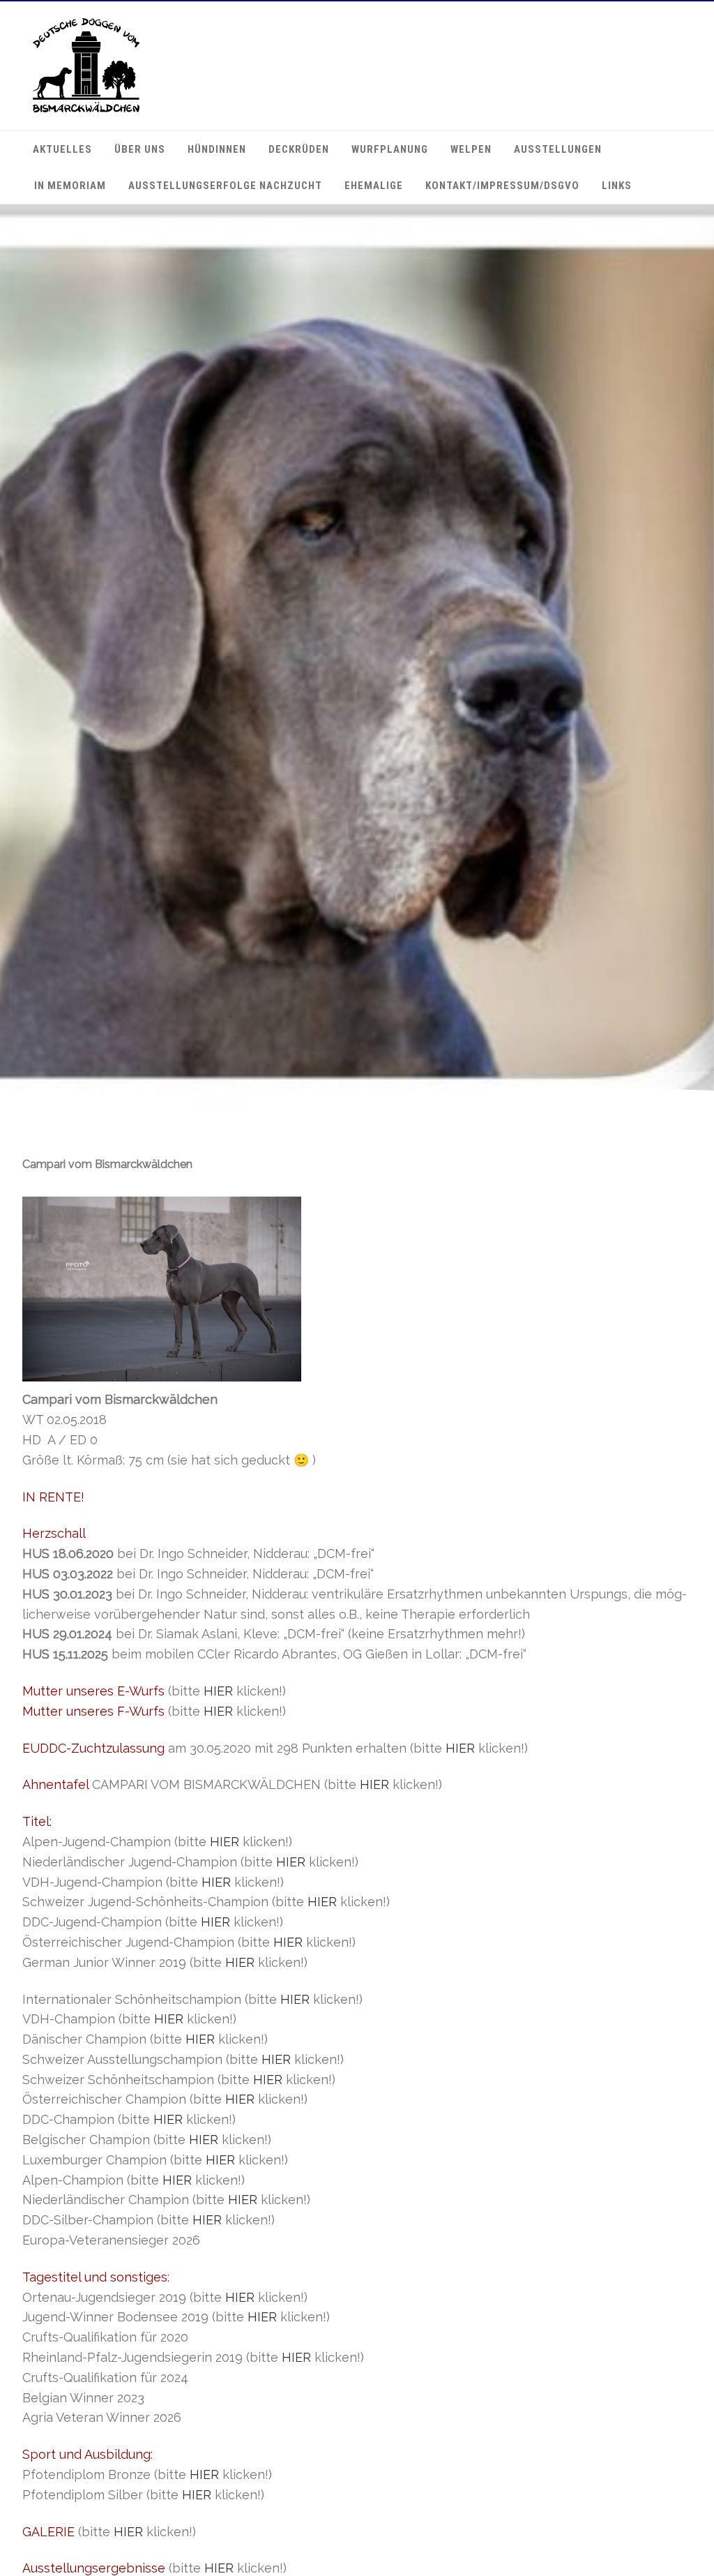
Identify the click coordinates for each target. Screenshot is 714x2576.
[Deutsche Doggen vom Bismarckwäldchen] (86, 109)
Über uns (140, 149)
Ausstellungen (558, 149)
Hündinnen (217, 149)
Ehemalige (374, 186)
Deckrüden (299, 149)
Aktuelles (62, 149)
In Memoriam (70, 186)
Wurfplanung (390, 149)
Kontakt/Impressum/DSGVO (502, 186)
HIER (218, 1691)
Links (617, 186)
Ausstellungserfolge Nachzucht (225, 186)
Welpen (471, 149)
